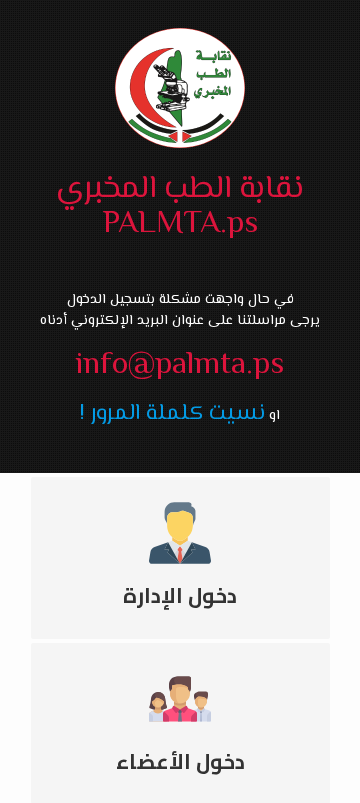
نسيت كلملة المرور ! (172, 413)
